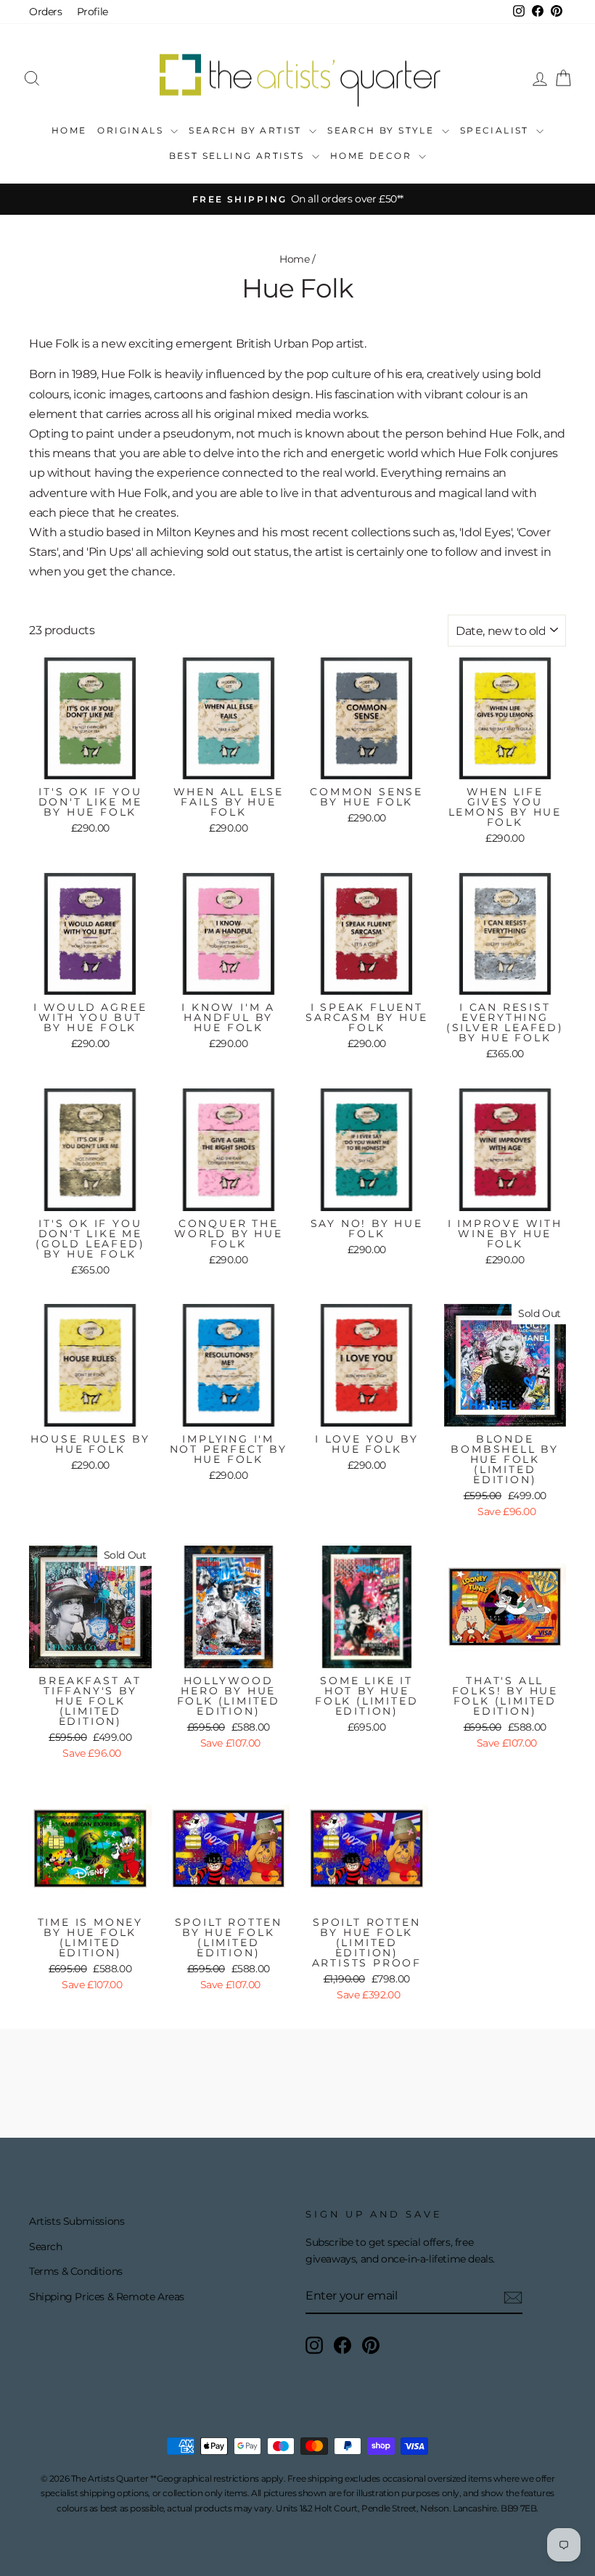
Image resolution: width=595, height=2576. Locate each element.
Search (46, 2247)
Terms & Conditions (76, 2271)
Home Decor (373, 156)
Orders (46, 12)
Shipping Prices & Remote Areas (107, 2297)
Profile (93, 12)
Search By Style (382, 130)
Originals (132, 130)
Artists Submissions (77, 2221)
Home (69, 130)
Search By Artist (247, 130)
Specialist (496, 130)
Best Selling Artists (239, 156)
